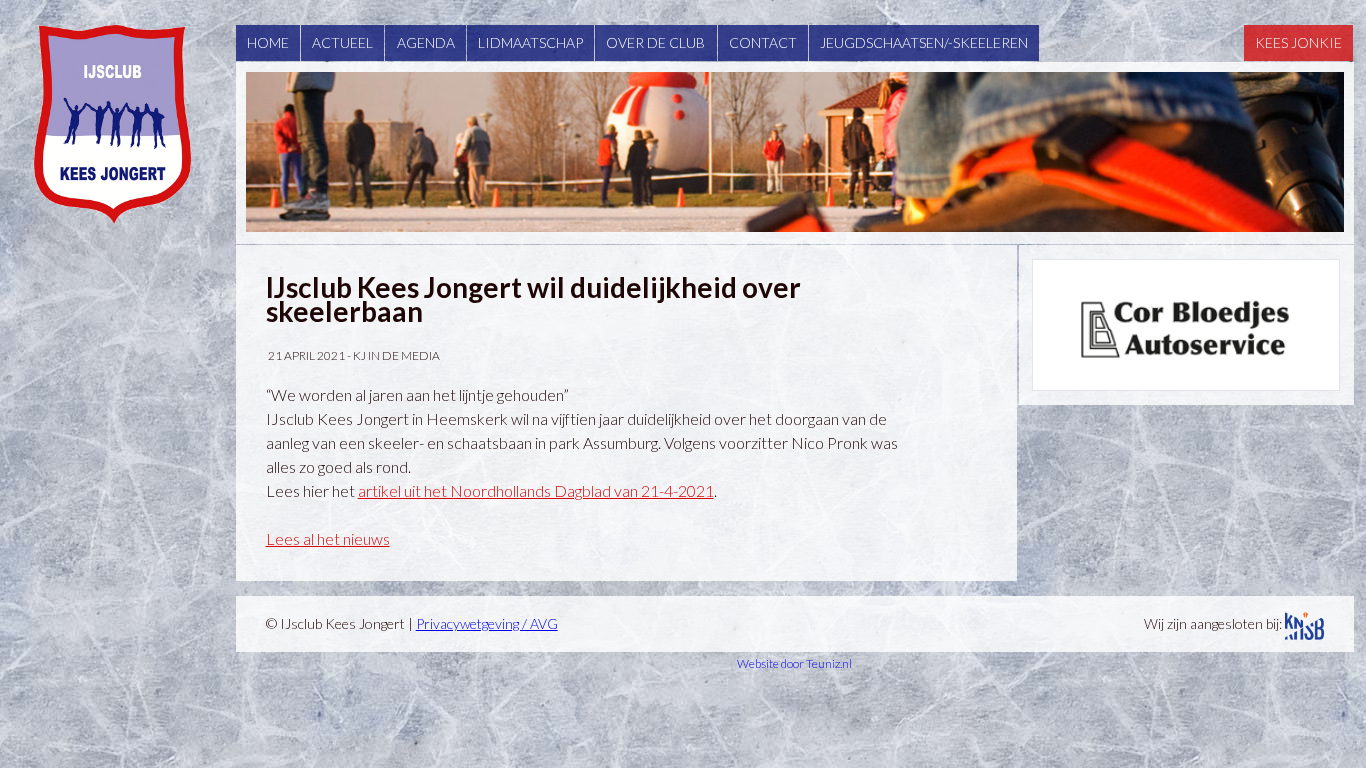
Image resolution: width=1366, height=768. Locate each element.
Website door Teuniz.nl (794, 663)
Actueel (342, 42)
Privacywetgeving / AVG (487, 623)
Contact (763, 42)
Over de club (655, 42)
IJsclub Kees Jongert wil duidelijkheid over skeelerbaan (533, 299)
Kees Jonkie (1298, 42)
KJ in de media (396, 355)
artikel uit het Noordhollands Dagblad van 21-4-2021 (536, 490)
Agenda (426, 42)
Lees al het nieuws (328, 538)
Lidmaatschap (530, 42)
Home (268, 42)
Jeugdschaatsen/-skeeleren (924, 42)
